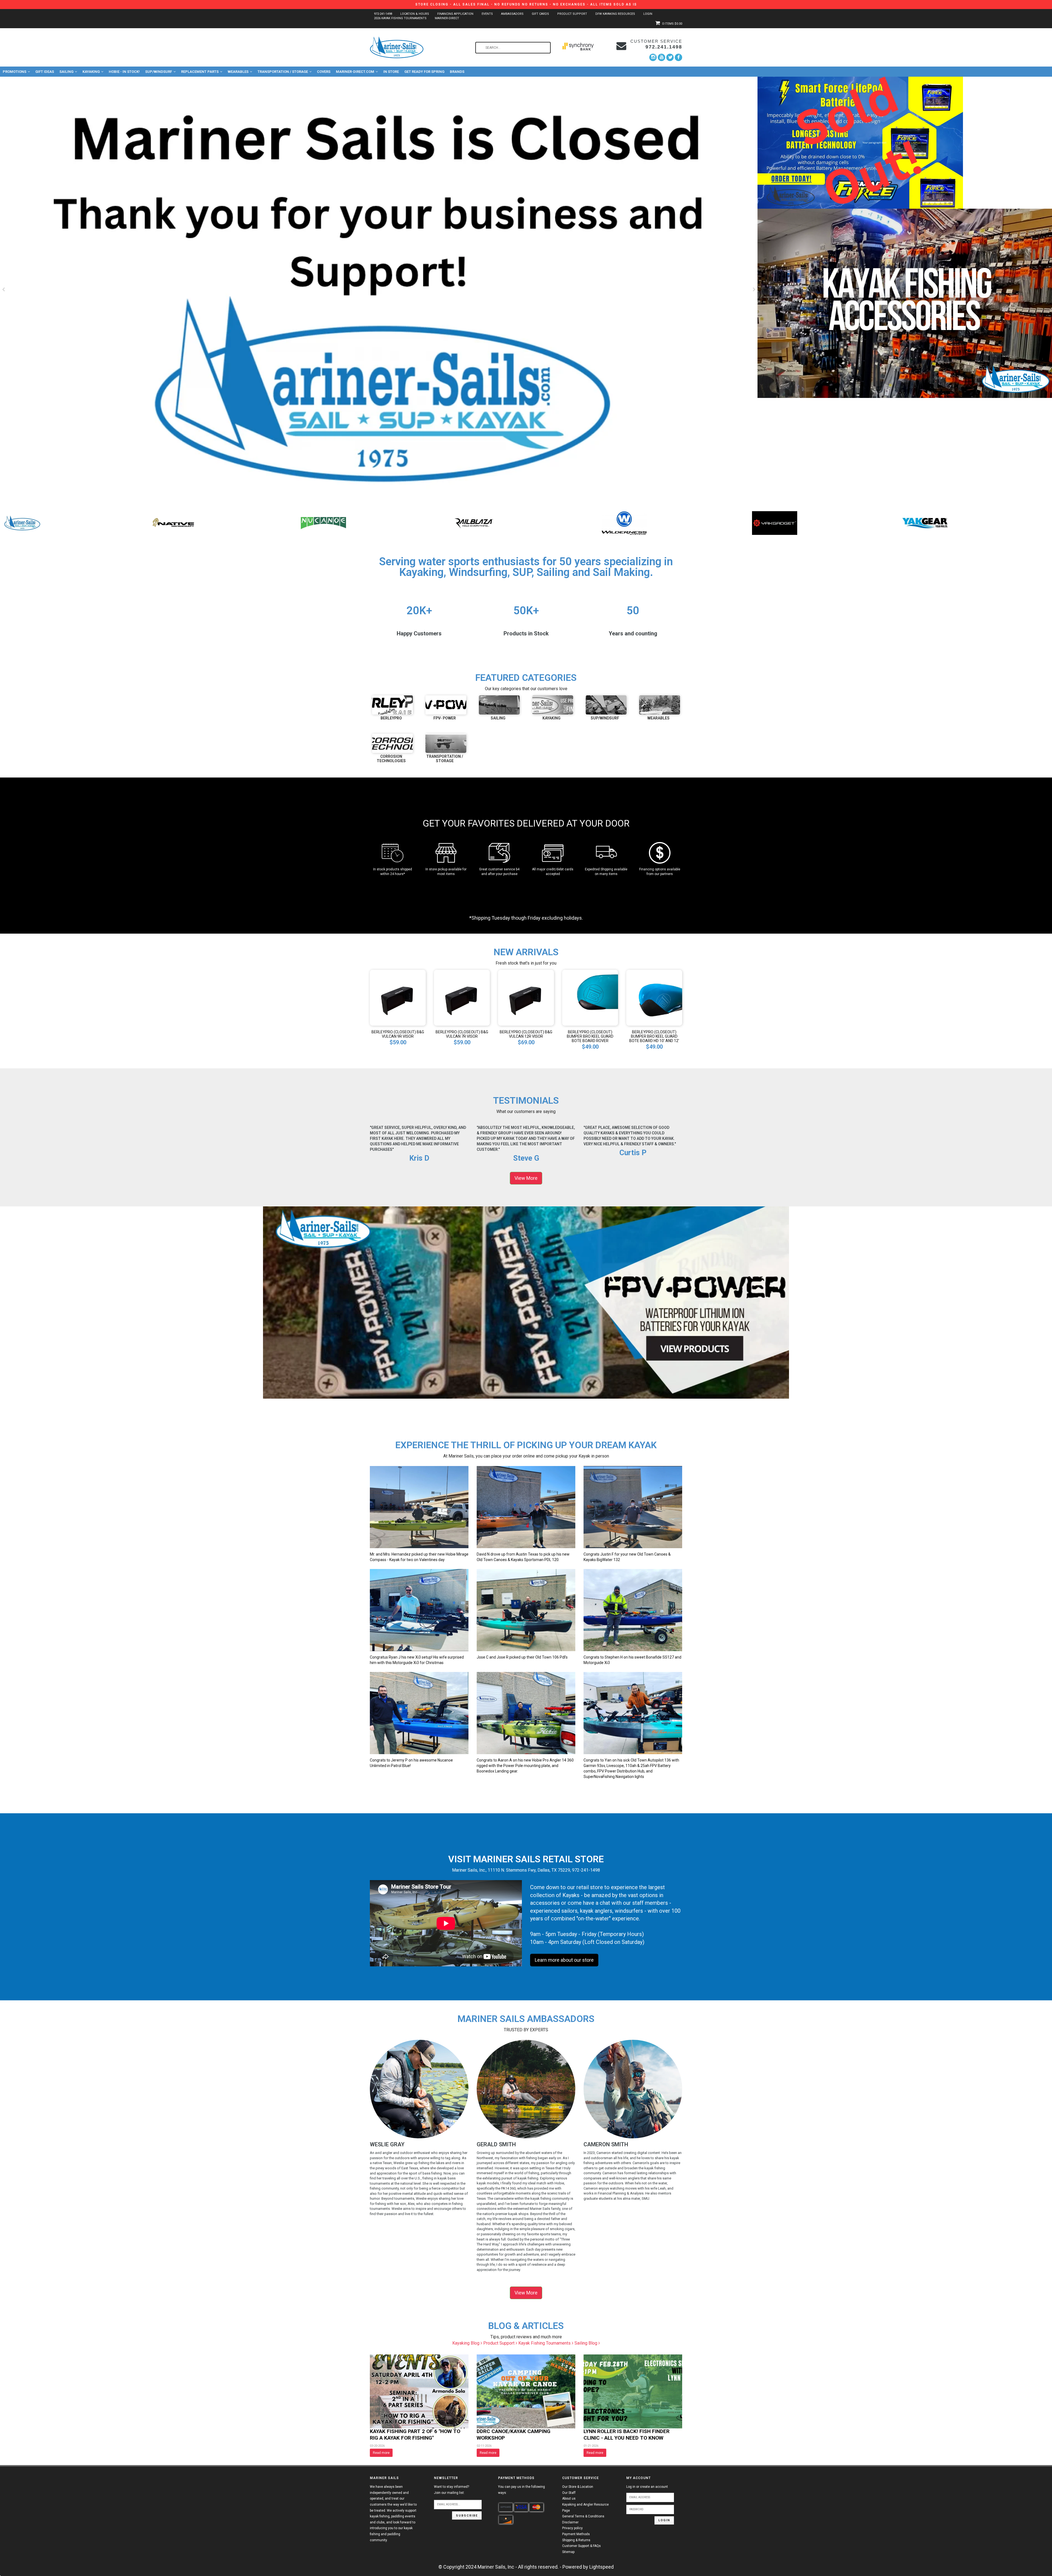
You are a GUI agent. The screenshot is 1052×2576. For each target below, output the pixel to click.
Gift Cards (540, 14)
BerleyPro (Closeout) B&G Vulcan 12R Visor (526, 1034)
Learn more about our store (564, 1960)
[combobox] (513, 48)
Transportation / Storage (283, 72)
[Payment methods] (506, 2507)
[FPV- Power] (446, 705)
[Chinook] (173, 523)
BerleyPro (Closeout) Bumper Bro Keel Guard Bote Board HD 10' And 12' (654, 1036)
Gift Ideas (45, 72)
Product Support (572, 14)
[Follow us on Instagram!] (653, 57)
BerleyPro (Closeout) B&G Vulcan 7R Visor (462, 1034)
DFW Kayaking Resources (615, 14)
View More (526, 1178)
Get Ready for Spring (424, 72)
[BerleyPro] (23, 523)
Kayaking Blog (466, 2343)
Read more (381, 2453)
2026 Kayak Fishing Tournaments (400, 18)
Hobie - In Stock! (124, 72)
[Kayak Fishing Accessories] (905, 303)
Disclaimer (570, 2522)
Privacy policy (572, 2528)
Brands (457, 72)
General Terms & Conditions (583, 2516)
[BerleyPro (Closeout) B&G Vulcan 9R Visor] (398, 997)
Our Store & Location (578, 2487)
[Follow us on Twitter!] (670, 57)
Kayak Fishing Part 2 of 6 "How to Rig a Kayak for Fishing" (415, 2435)
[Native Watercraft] (624, 523)
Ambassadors (512, 14)
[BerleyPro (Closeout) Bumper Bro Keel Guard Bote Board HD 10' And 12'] (654, 997)
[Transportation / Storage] (446, 743)
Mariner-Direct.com (355, 72)
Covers (324, 72)
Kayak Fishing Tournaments (545, 2343)
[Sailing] (499, 705)
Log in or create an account (647, 2487)
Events (487, 14)
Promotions (15, 72)
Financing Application (455, 14)
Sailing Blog (586, 2343)
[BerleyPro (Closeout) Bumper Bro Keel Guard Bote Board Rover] (590, 997)
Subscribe (467, 2516)
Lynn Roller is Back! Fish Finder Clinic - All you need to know (627, 2435)
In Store (391, 72)
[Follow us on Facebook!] (678, 57)
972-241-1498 (383, 14)
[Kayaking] (553, 705)
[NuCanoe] (775, 523)
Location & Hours (415, 14)
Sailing (66, 72)
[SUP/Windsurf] (606, 705)
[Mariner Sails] (474, 523)
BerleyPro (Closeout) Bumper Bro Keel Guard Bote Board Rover (590, 1036)
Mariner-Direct (447, 18)
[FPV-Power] (323, 523)
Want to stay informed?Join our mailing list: (451, 2490)
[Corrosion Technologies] (392, 743)
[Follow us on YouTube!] (661, 57)
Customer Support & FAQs (581, 2546)
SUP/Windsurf (159, 72)
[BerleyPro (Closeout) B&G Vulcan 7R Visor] (462, 997)
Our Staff (569, 2493)
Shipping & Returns (576, 2540)
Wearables (238, 72)
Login (648, 14)
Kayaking (91, 72)
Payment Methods (576, 2534)
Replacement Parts (200, 72)
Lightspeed (601, 2567)
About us (569, 2498)
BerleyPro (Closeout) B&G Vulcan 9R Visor (398, 1034)
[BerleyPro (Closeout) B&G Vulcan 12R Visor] (526, 997)
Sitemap (568, 2552)
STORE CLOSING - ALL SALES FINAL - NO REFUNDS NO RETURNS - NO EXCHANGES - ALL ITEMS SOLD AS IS (526, 4)
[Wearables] (660, 705)
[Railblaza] (925, 523)
